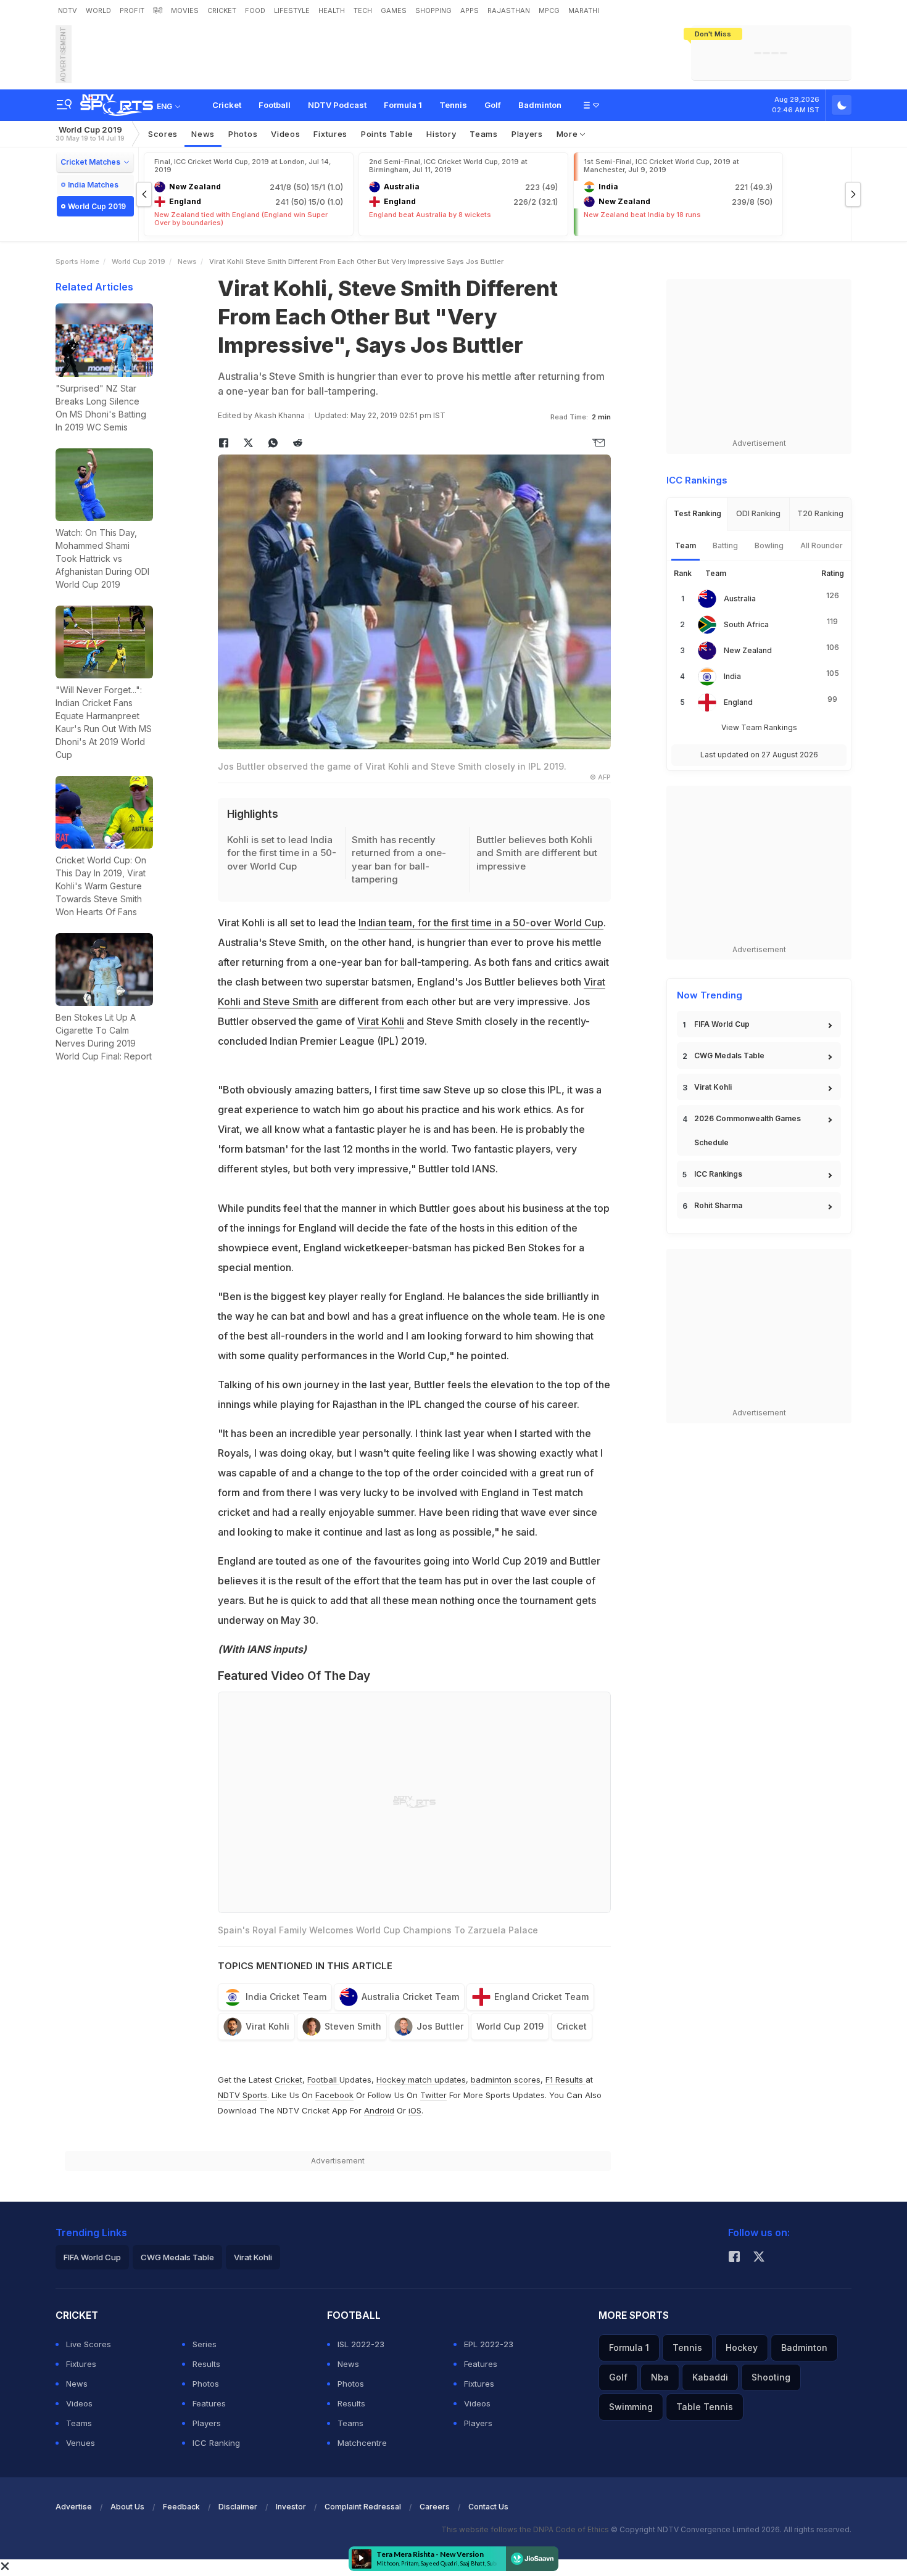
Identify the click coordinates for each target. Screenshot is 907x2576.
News (203, 134)
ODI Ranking (758, 513)
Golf (493, 105)
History (441, 134)
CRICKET (222, 10)
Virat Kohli (381, 1021)
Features (209, 2403)
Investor (291, 2507)
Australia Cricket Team (410, 1997)
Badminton (540, 105)
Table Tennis (705, 2407)
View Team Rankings (759, 727)
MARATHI (584, 10)
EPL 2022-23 (489, 2344)
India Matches (93, 185)
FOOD (255, 10)
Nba (660, 2377)
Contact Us (488, 2507)
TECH (363, 10)
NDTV (68, 10)
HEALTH (332, 10)
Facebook (334, 2095)
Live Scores (89, 2344)
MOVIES (185, 10)
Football (275, 105)
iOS (415, 2110)
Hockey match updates (421, 2080)
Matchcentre (362, 2443)
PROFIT (132, 10)
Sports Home (77, 261)
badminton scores (506, 2080)
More (569, 134)
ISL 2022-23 (361, 2344)
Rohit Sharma (718, 1205)
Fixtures (330, 134)
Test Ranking (698, 513)
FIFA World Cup (722, 1024)
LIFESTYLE (292, 10)
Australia (740, 599)
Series (205, 2344)
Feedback (181, 2507)
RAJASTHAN (509, 10)
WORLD (98, 10)
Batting (725, 545)
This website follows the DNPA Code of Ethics (526, 2529)
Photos (243, 134)
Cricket (227, 105)
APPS (470, 10)
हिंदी (158, 10)
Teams (79, 2423)
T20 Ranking (820, 513)
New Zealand (748, 650)
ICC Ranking (216, 2443)
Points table (387, 134)
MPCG (549, 10)
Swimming (631, 2407)
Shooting (771, 2377)
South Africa (746, 624)
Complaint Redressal (363, 2507)
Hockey (742, 2348)
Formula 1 (403, 105)
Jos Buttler (440, 2026)
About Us (127, 2507)
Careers (435, 2507)
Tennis (453, 105)
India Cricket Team (286, 1997)
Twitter (433, 2095)
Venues (81, 2443)
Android (379, 2110)
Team (685, 545)
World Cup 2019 (90, 134)
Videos (285, 134)
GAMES (394, 10)
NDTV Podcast (337, 105)
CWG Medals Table (729, 1056)
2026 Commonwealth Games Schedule (748, 1130)
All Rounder (822, 545)
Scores (163, 134)
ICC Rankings (718, 1174)
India (732, 676)
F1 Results (565, 2080)
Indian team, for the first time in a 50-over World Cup (481, 923)
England (738, 702)
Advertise (74, 2507)
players (527, 134)
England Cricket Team (541, 1997)
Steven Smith (353, 2026)
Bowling (769, 545)
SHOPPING (433, 10)
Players (207, 2423)
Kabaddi (710, 2377)
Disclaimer (238, 2507)
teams (484, 134)
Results (206, 2364)
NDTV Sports (242, 2095)
